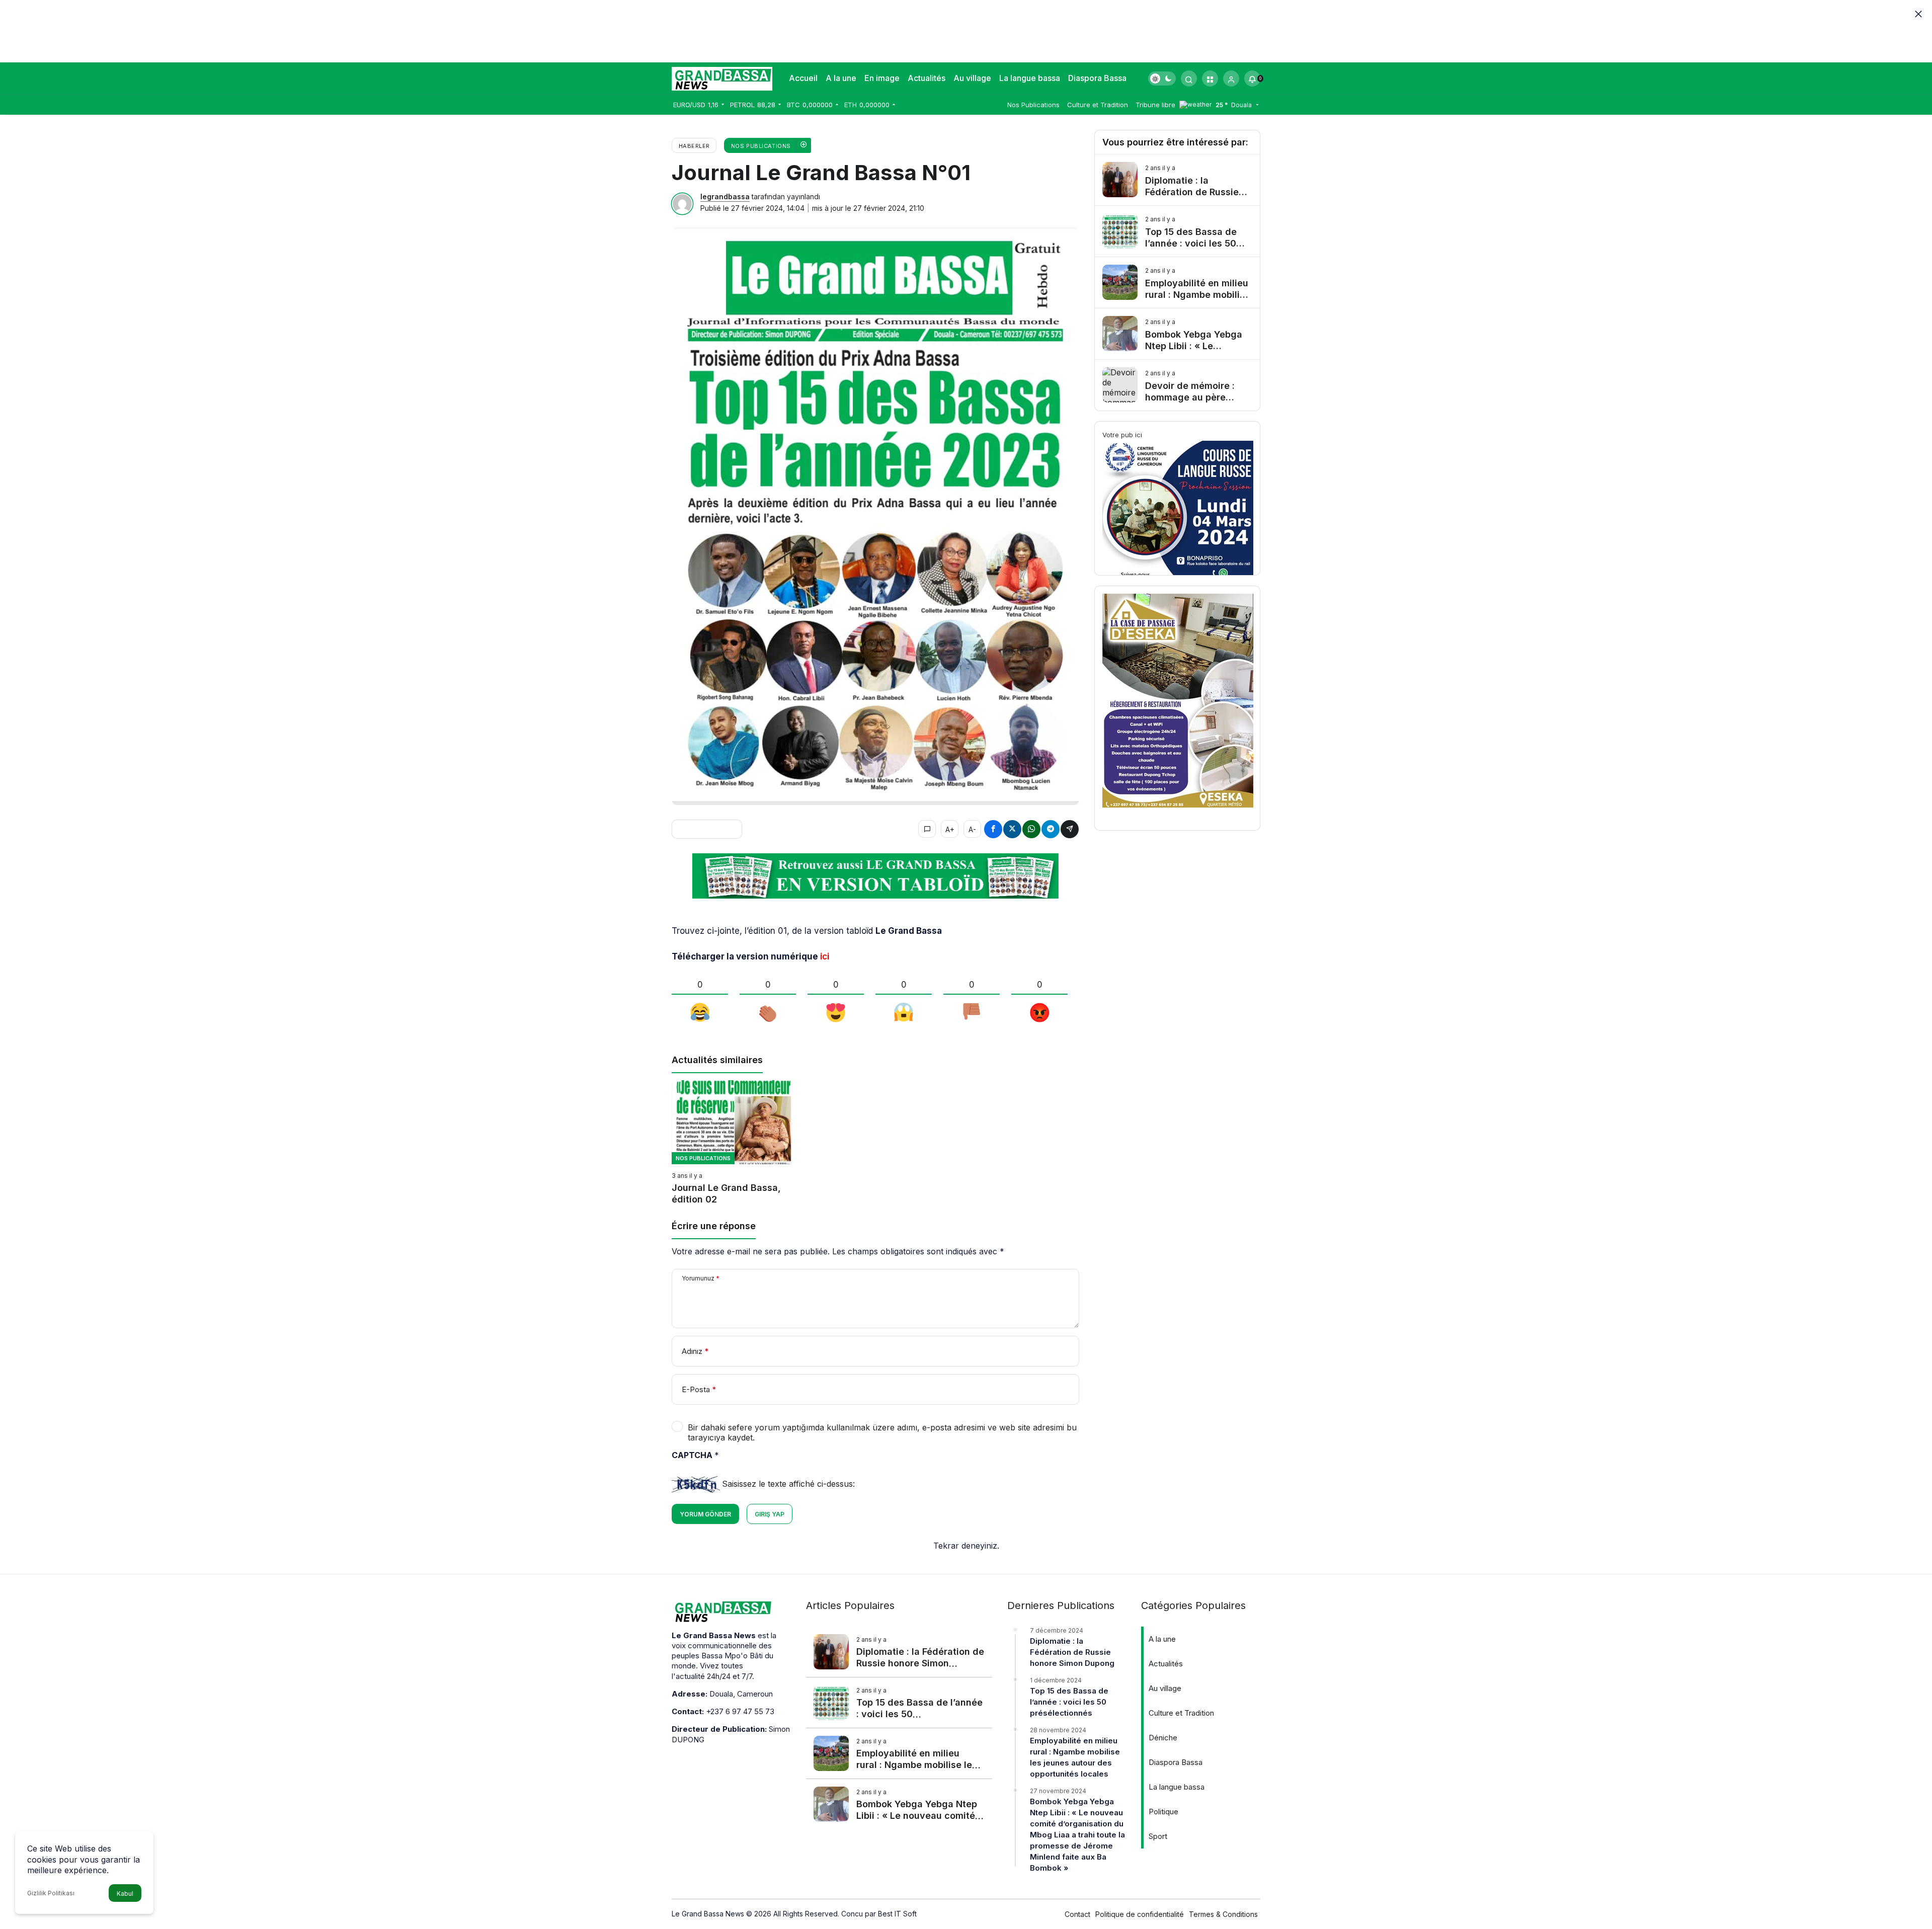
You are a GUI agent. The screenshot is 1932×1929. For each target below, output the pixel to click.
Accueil (803, 78)
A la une (841, 78)
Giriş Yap (770, 1514)
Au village (972, 78)
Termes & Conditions (1223, 1914)
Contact (1077, 1914)
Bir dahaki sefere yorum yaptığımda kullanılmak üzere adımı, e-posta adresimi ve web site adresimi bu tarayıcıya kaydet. (882, 1432)
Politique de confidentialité (1140, 1914)
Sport (1158, 1836)
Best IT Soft (897, 1914)
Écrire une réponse (714, 1226)
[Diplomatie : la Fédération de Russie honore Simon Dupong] (1177, 180)
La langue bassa (1030, 78)
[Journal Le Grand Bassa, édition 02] (735, 1143)
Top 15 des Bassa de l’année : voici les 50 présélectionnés (1069, 1702)
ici (825, 956)
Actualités (927, 78)
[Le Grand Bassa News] (722, 77)
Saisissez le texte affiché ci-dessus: (788, 1484)
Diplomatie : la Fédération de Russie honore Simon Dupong (1072, 1652)
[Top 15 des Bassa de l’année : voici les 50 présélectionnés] (1177, 231)
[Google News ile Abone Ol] (707, 829)
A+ (950, 829)
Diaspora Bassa (1097, 78)
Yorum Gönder (705, 1514)
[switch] (1162, 78)
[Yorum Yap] (927, 829)
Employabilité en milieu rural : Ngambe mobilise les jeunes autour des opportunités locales (1075, 1757)
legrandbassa (725, 196)
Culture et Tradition (1098, 105)
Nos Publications (1033, 105)
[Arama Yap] (1189, 78)
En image (882, 78)
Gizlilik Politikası (51, 1893)
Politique (1163, 1812)
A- (972, 829)
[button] (1210, 78)
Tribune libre (1155, 105)
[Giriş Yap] (1231, 78)
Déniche (1163, 1738)
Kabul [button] (125, 1894)
